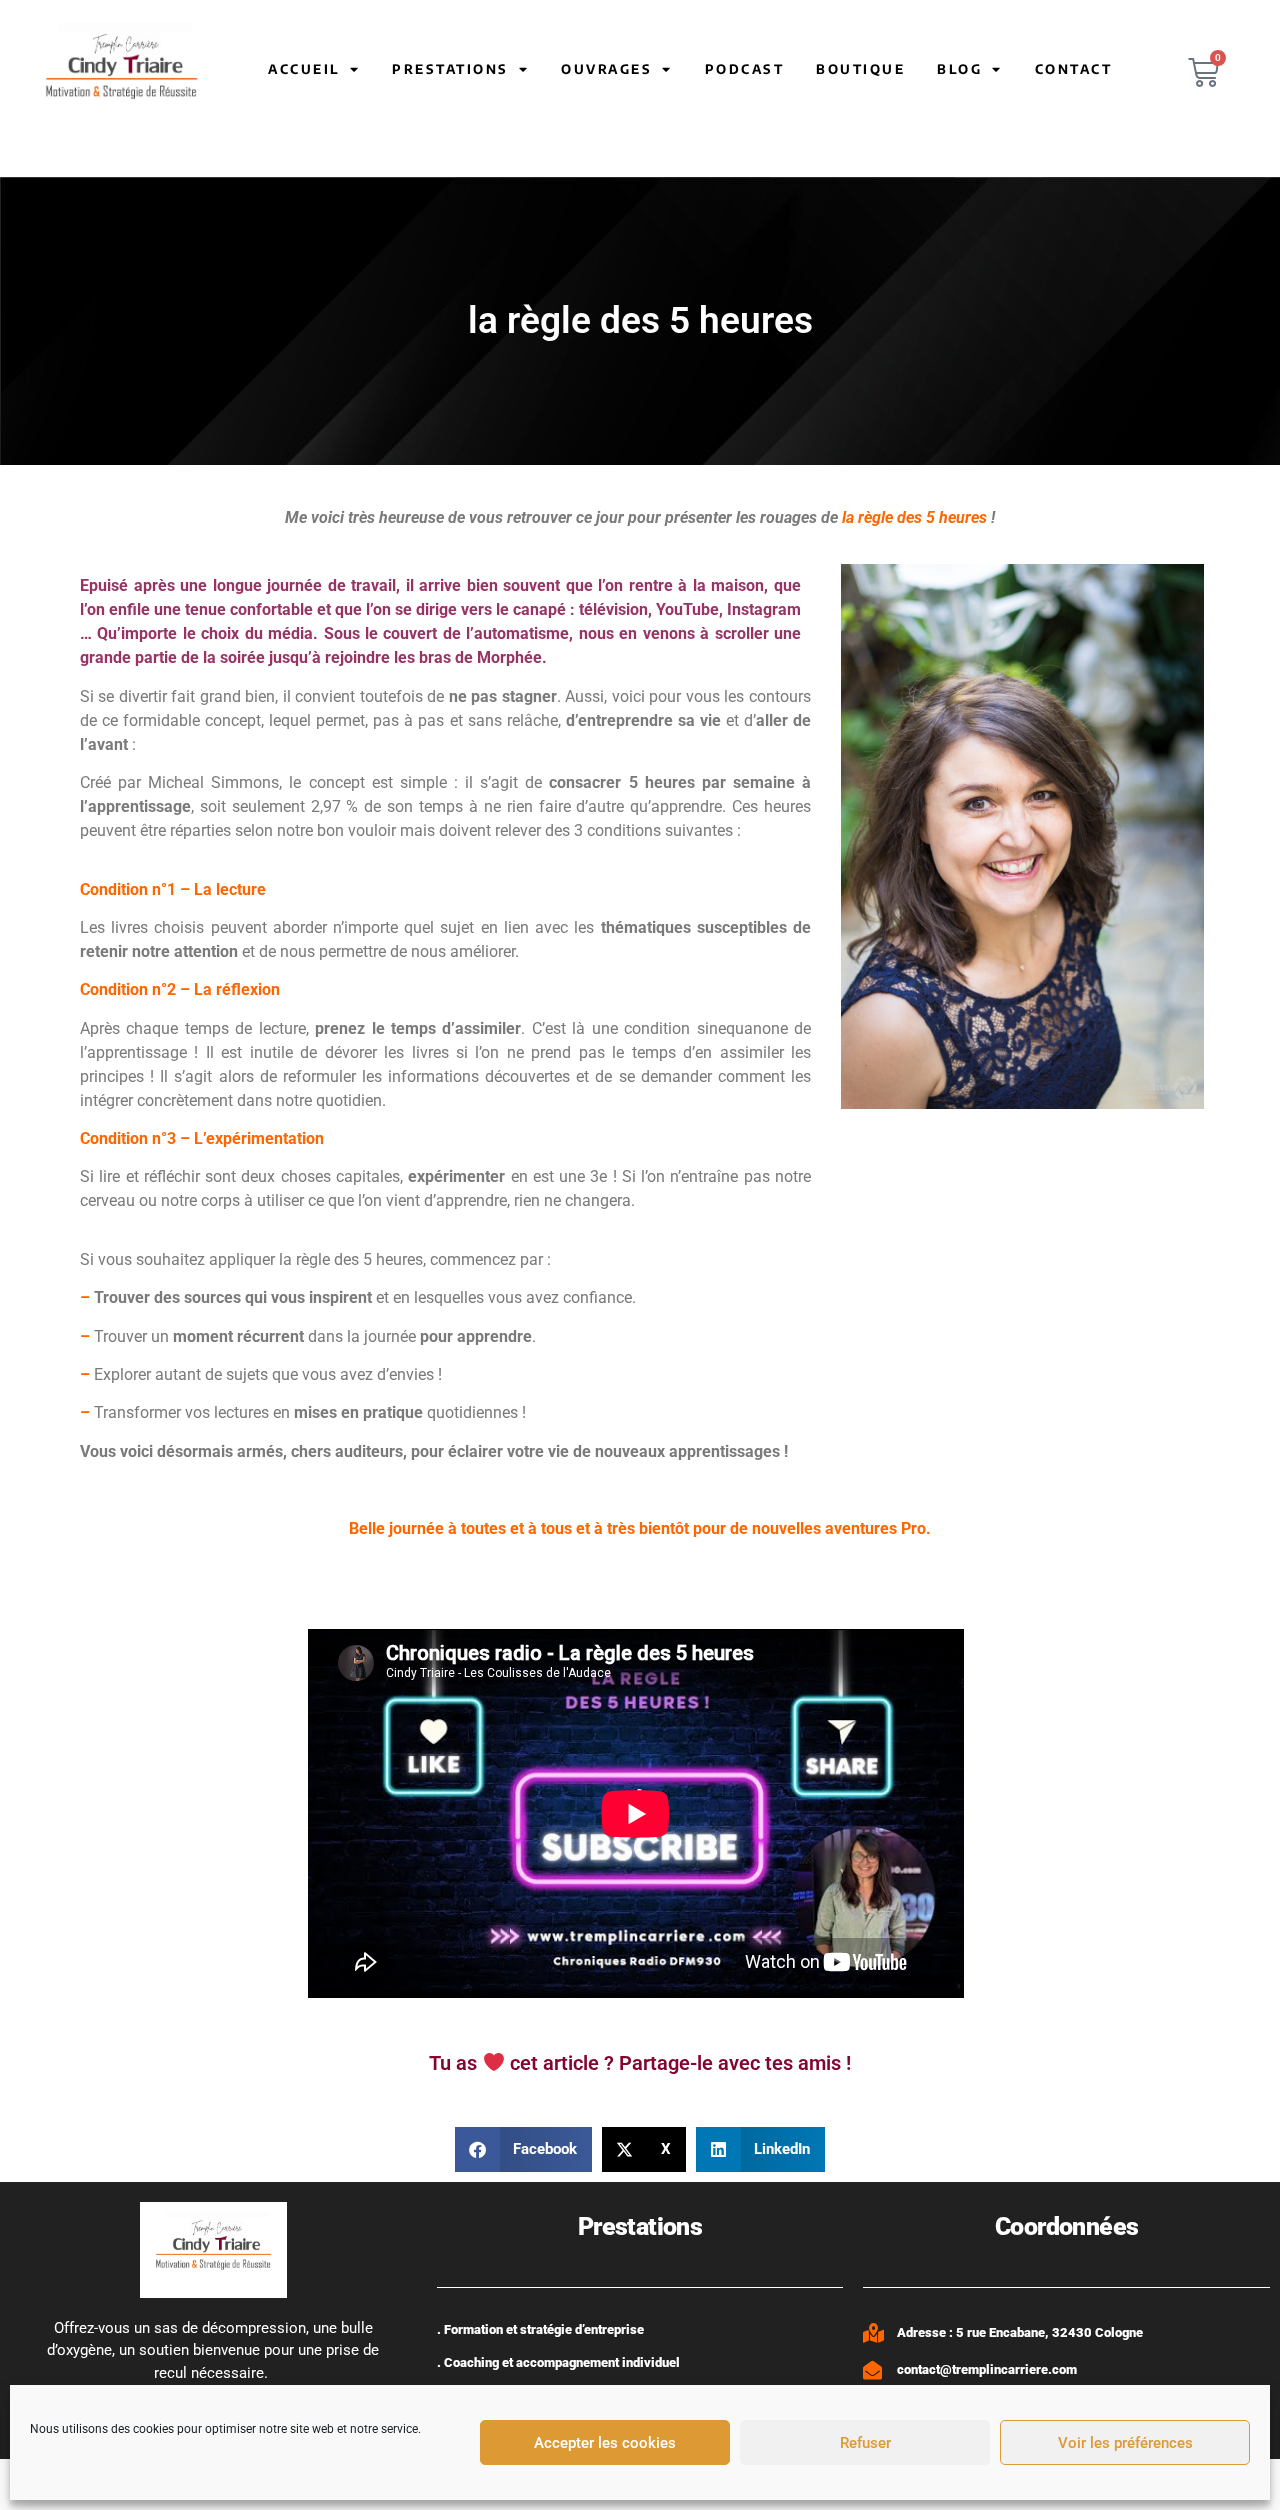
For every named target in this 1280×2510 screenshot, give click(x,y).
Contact (1074, 69)
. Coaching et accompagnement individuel (558, 2362)
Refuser (865, 2443)
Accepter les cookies (605, 2443)
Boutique (860, 69)
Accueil (304, 69)
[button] (524, 2149)
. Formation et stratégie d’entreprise (540, 2329)
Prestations (450, 69)
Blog (959, 69)
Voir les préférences (1125, 2443)
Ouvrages (606, 69)
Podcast (745, 69)
